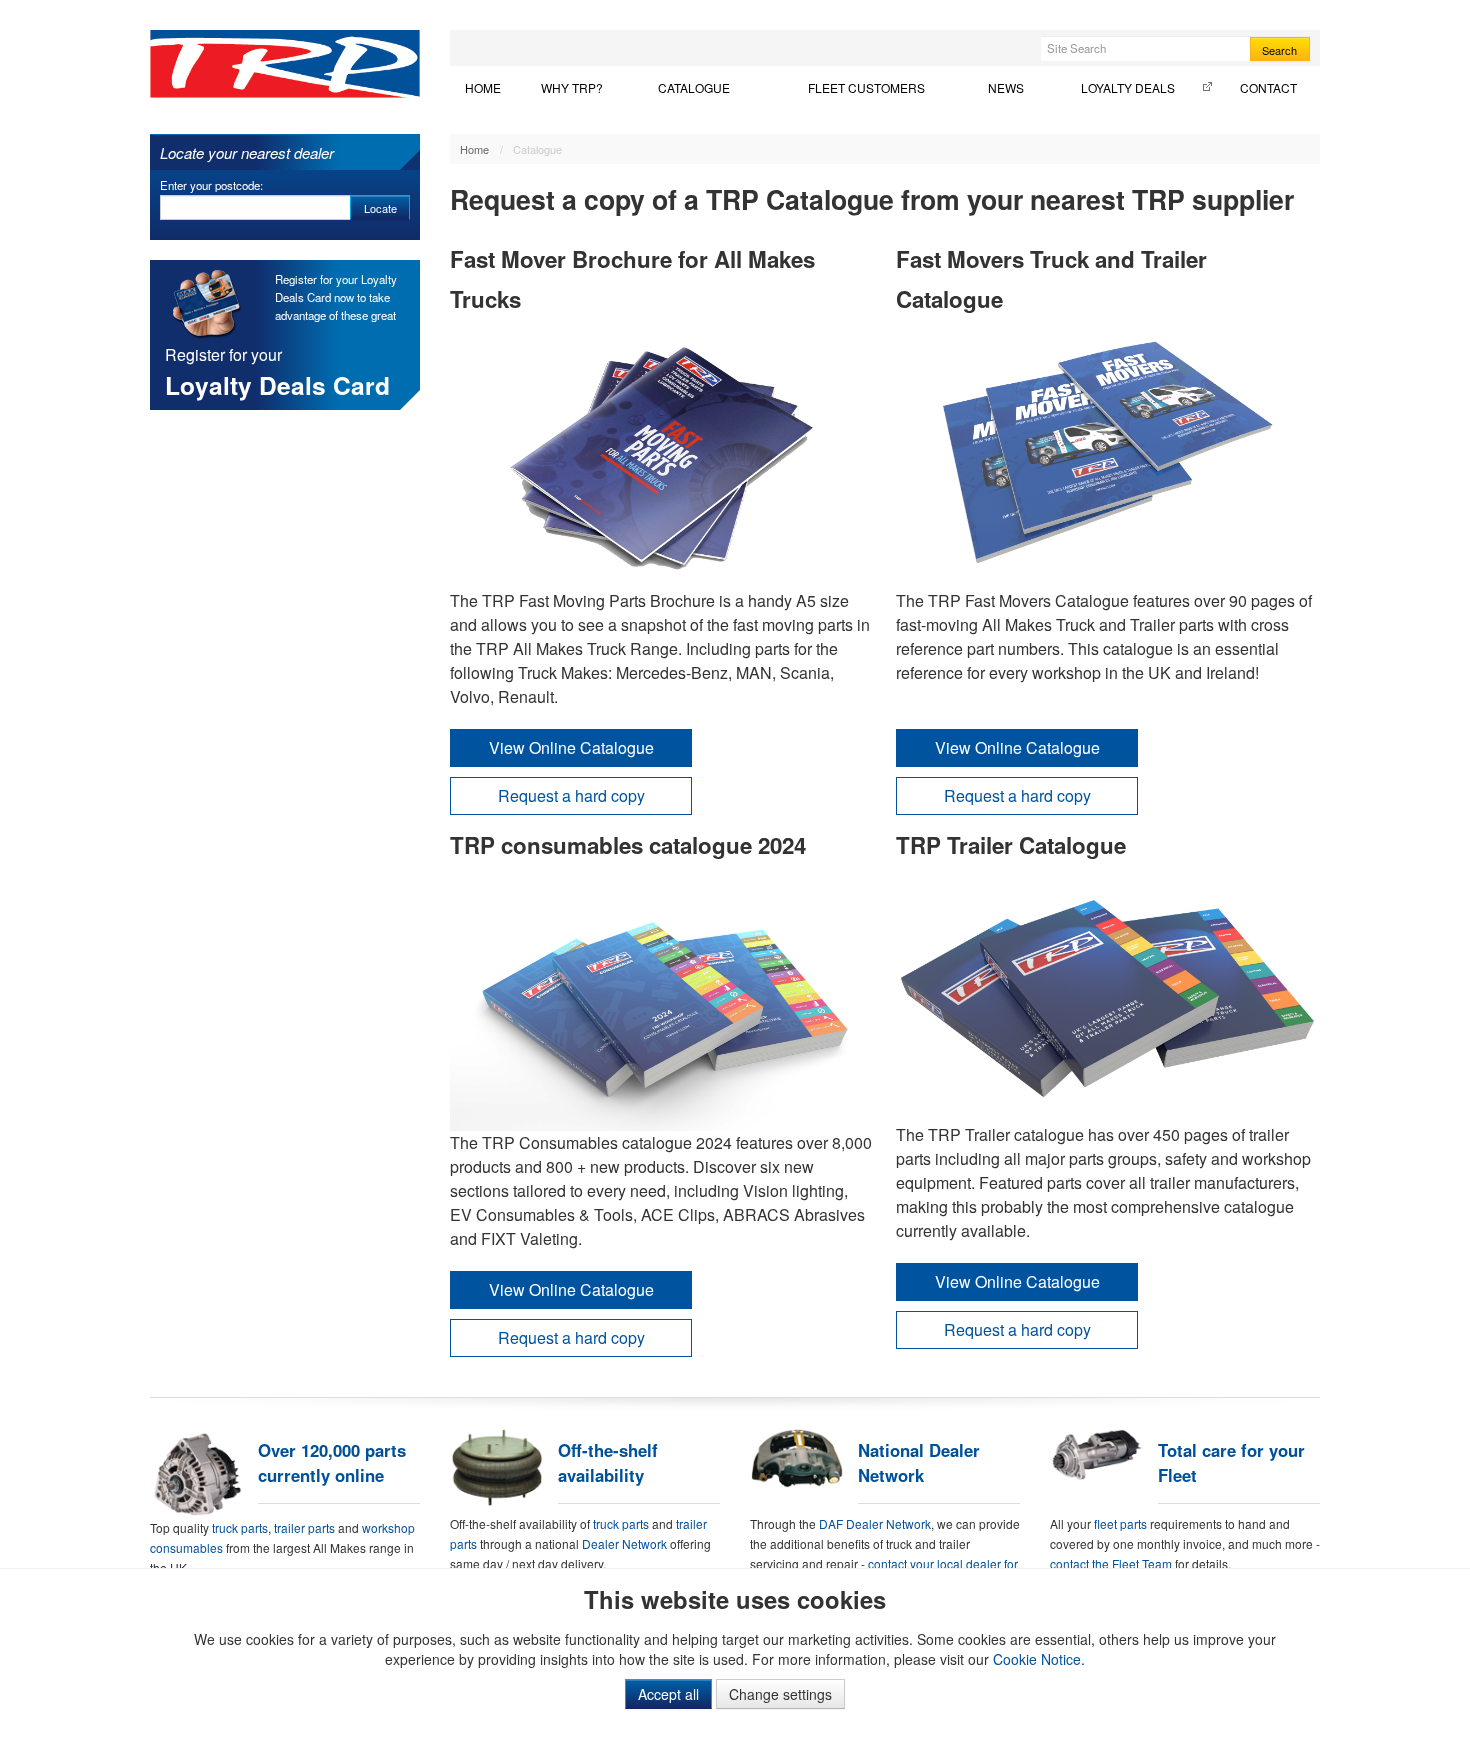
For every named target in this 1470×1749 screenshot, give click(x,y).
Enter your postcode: (211, 185)
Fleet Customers (866, 87)
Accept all (668, 1694)
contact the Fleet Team (1111, 1563)
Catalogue (694, 87)
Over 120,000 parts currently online (332, 1462)
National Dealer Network (919, 1462)
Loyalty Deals (1128, 87)
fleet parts (1120, 1523)
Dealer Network (624, 1543)
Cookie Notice (1037, 1659)
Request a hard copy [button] (571, 795)
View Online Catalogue (571, 747)
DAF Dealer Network (875, 1523)
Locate (380, 208)
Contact (1268, 87)
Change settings (780, 1694)
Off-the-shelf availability (608, 1462)
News (1006, 87)
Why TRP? (572, 87)
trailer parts (306, 1527)
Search (1279, 50)
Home (483, 87)
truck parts (240, 1527)
